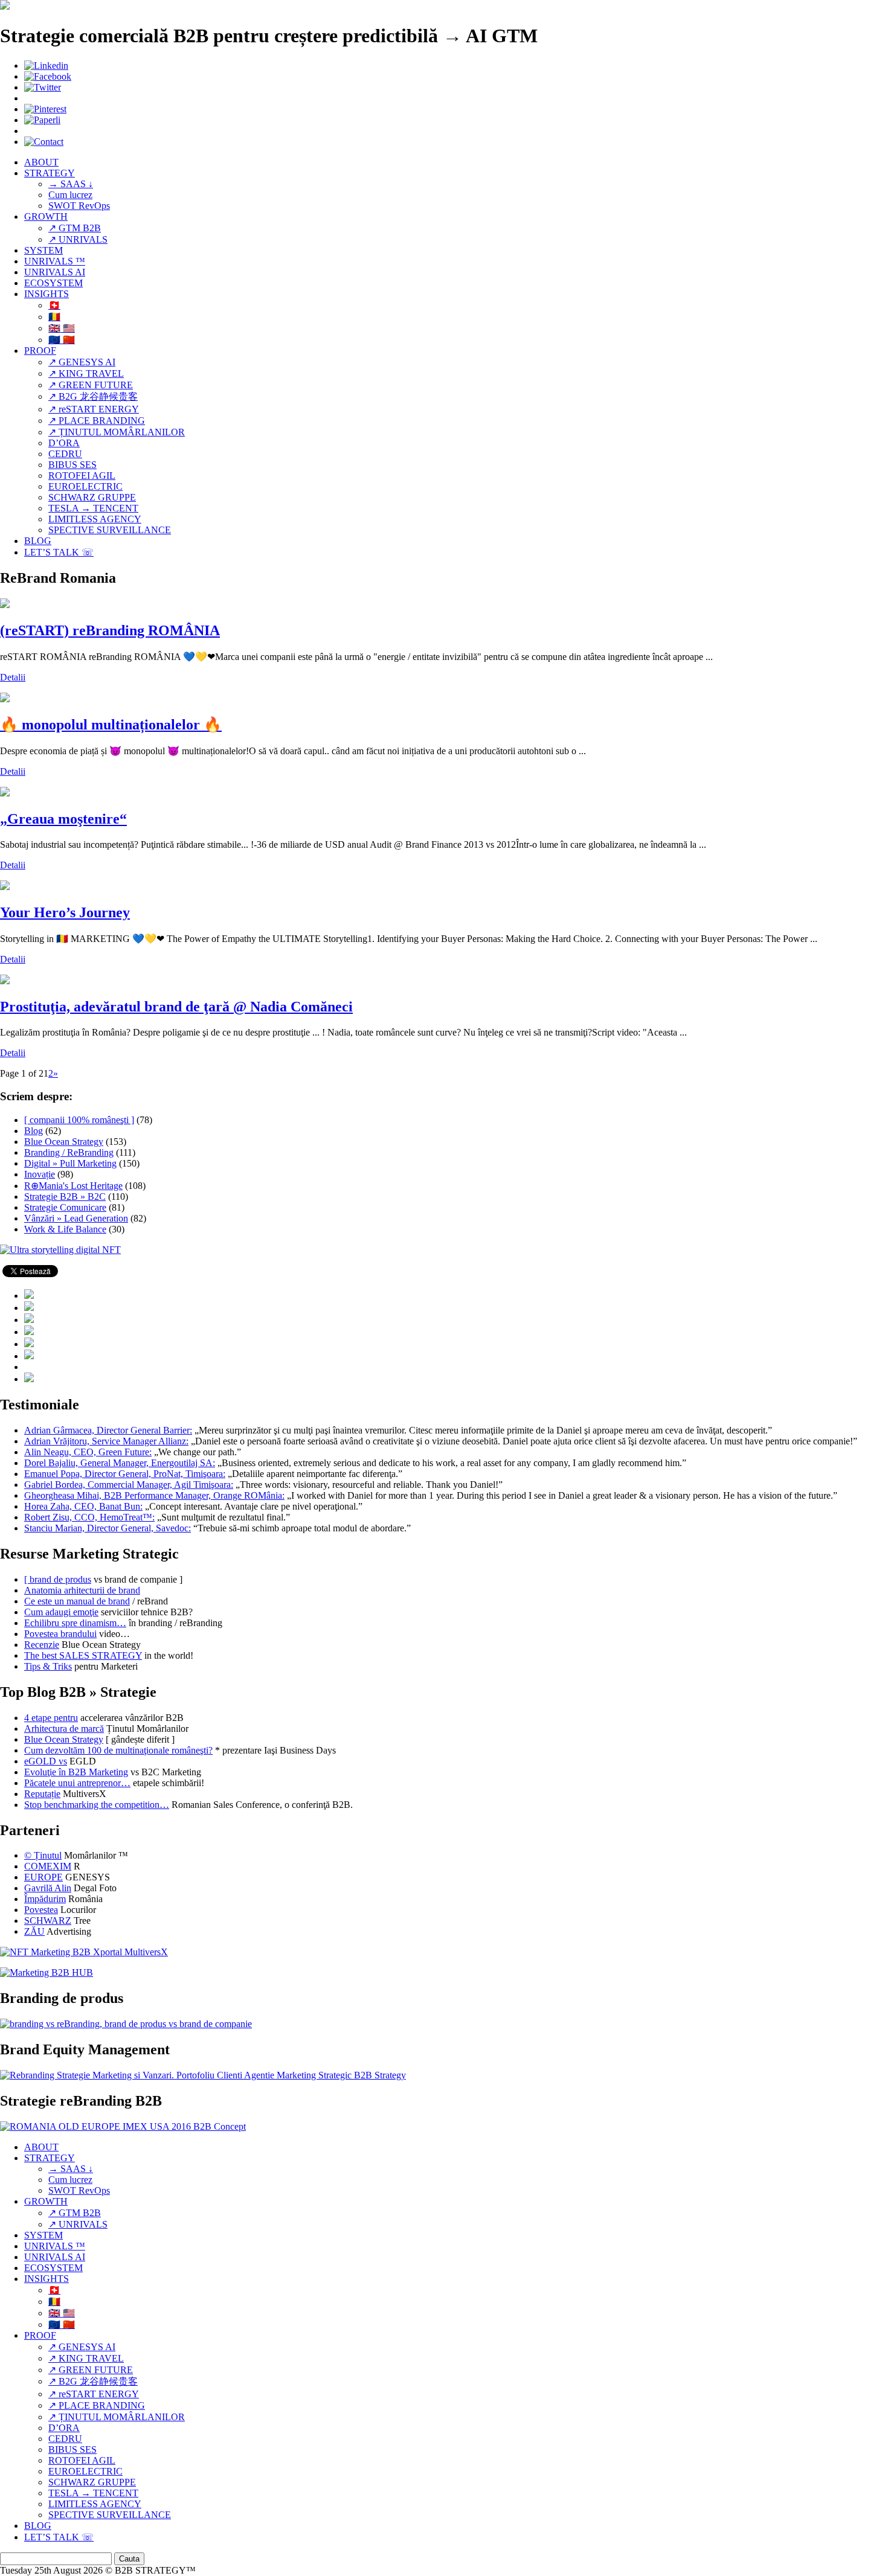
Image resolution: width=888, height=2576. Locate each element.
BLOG (38, 541)
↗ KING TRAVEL (86, 373)
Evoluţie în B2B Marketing (76, 1772)
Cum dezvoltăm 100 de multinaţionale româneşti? (118, 1750)
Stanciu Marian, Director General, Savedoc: (108, 1528)
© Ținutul (43, 1855)
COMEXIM (48, 1866)
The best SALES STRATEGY (83, 1655)
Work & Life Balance (65, 1229)
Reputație (42, 1794)
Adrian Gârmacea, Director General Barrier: (108, 1430)
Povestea (41, 1910)
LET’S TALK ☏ (59, 552)
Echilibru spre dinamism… (75, 1623)
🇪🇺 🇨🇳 (62, 340)
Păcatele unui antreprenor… (77, 1783)
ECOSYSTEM (53, 283)
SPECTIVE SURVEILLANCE (110, 530)
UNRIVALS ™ (55, 261)
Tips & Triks (48, 1666)
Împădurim (45, 1899)
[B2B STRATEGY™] (5, 6)
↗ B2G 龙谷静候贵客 (93, 396)
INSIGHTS (47, 294)
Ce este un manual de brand (77, 1601)
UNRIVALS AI (55, 272)
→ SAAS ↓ (71, 184)
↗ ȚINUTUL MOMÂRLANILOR (117, 432)
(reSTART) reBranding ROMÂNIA (110, 630)
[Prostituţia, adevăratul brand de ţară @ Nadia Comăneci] (5, 981)
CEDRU (65, 454)
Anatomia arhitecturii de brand (82, 1590)
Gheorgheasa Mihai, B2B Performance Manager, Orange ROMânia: (154, 1495)
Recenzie (42, 1645)
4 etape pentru (51, 1718)
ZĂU (34, 1931)
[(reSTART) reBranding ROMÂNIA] (5, 605)
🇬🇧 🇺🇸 (62, 328)
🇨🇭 (54, 305)
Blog (34, 1131)
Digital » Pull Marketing (70, 1163)
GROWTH (46, 216)
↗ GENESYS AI (82, 362)
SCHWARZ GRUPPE (92, 497)
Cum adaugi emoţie (61, 1612)
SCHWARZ (48, 1921)
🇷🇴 (54, 317)
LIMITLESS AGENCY (95, 519)
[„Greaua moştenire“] (5, 793)
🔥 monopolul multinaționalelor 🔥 (111, 725)
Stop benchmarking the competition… (97, 1805)
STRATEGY (50, 173)
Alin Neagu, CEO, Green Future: (88, 1452)
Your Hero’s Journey (65, 912)
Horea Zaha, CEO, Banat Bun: (83, 1506)
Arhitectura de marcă (64, 1729)
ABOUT (41, 162)
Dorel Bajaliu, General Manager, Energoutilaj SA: (120, 1463)
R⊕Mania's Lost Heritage (73, 1186)
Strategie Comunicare (65, 1207)
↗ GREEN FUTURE (91, 385)
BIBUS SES (72, 465)
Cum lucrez (70, 195)
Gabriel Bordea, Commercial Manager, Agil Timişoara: (129, 1485)
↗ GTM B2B (75, 228)
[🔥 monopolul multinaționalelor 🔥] (5, 699)
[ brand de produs (58, 1579)
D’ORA (64, 443)
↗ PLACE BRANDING (97, 421)
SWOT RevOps (79, 206)
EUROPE (43, 1877)
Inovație (40, 1174)
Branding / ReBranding (69, 1152)
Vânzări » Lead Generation (76, 1218)
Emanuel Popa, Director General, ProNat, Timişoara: (125, 1474)
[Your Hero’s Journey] (5, 887)
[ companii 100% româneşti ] (79, 1120)
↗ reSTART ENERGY (94, 409)
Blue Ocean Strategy (64, 1142)
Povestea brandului (60, 1634)
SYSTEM (43, 250)
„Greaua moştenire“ (63, 819)
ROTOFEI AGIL (82, 476)
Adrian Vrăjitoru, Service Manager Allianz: (106, 1441)
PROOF (40, 351)
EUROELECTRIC (85, 486)
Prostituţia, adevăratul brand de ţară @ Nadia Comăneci (176, 1007)
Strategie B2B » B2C (65, 1197)
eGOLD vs (46, 1761)
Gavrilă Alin (48, 1888)
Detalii (13, 677)
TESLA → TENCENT (93, 508)
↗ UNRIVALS (78, 239)
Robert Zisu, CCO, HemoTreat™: (89, 1517)
